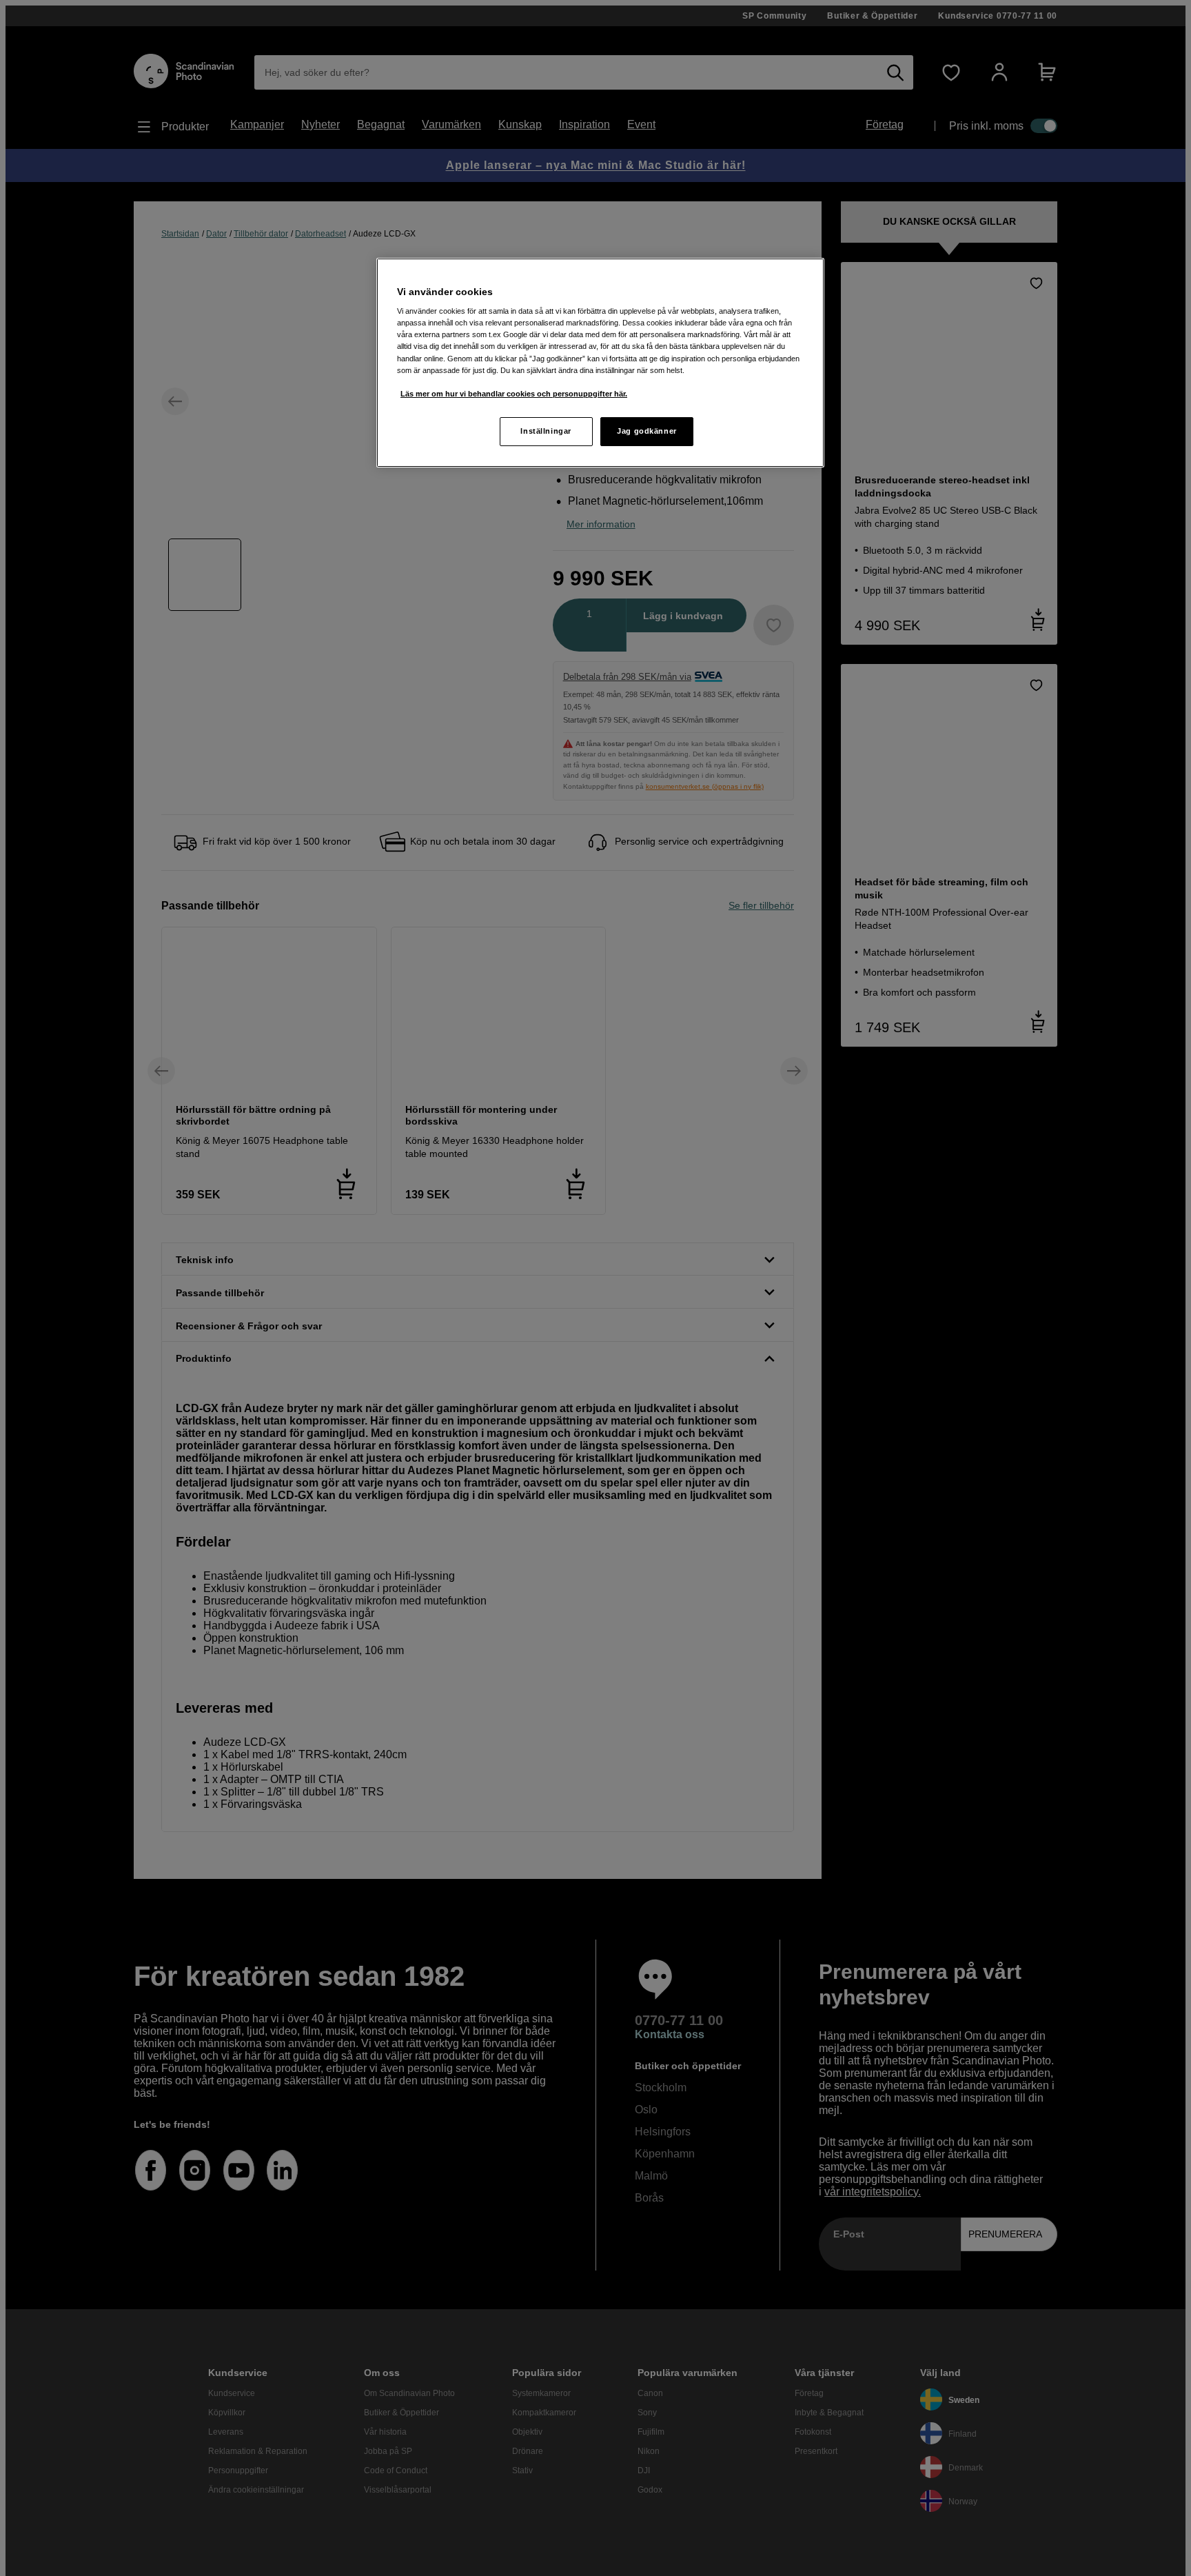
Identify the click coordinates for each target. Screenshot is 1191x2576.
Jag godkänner (647, 431)
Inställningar (546, 431)
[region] (600, 363)
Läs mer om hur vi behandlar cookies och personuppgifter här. (514, 394)
